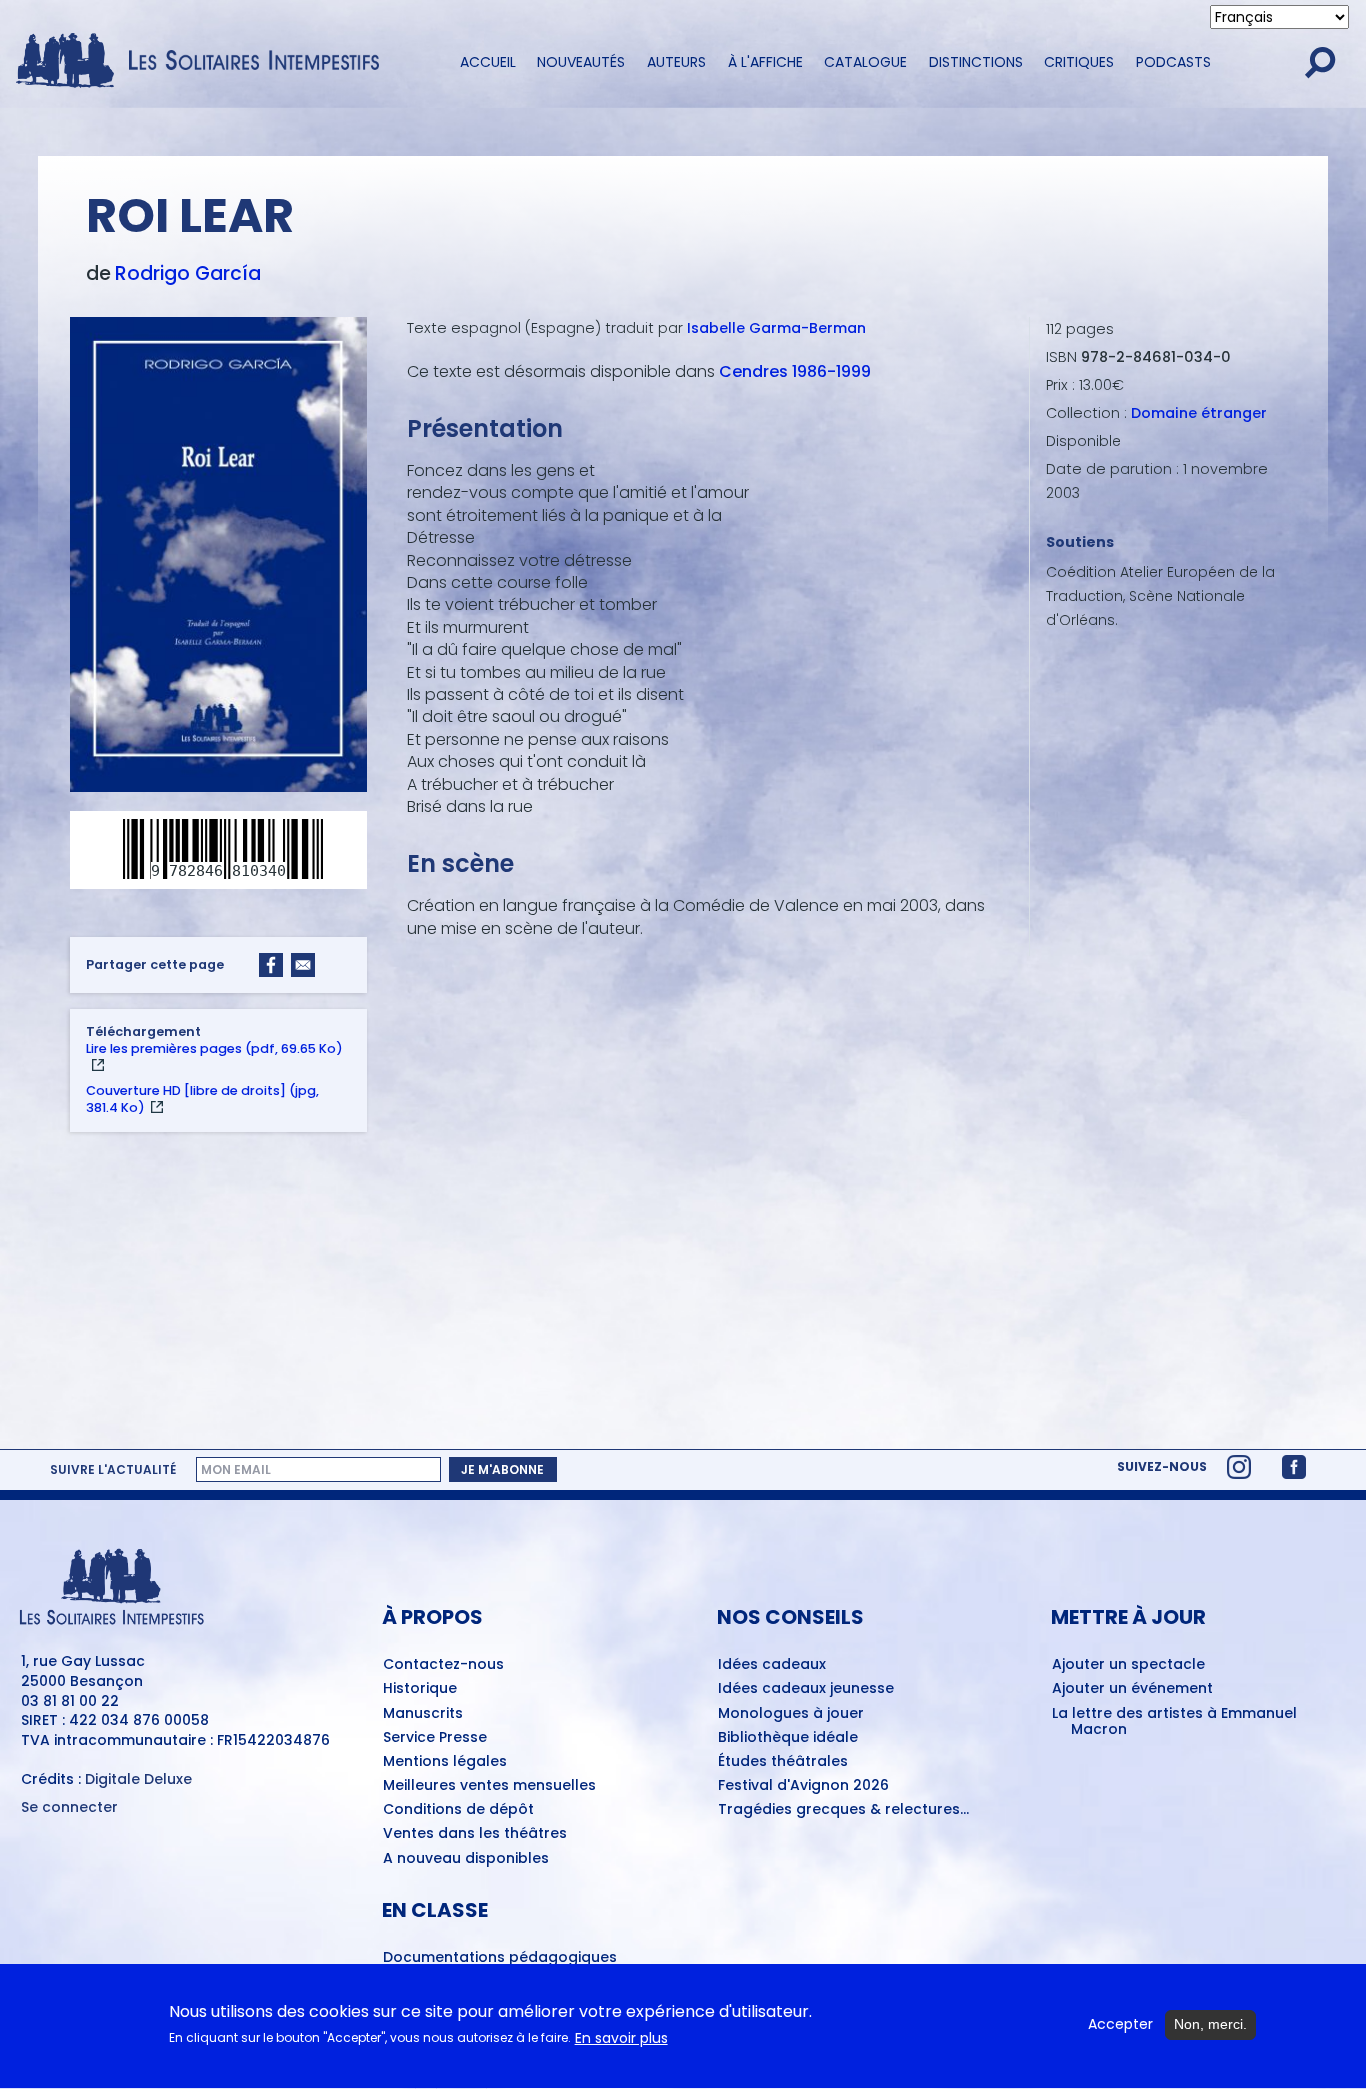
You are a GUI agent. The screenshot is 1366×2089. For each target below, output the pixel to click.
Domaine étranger (1199, 413)
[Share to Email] (303, 965)
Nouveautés (581, 62)
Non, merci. (1210, 2024)
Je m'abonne (502, 1469)
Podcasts (1173, 62)
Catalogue (865, 62)
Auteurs (676, 62)
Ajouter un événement (1132, 1689)
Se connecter (69, 1807)
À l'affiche (765, 62)
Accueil (488, 62)
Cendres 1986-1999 (795, 371)
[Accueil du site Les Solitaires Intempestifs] (205, 62)
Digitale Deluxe (138, 1779)
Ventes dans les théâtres (475, 1834)
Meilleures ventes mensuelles (489, 1786)
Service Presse (435, 1738)
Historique (420, 1689)
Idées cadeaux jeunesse (806, 1689)
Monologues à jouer (791, 1714)
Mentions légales (445, 1762)
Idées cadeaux (772, 1665)
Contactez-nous (443, 1665)
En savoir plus (621, 2038)
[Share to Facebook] (271, 965)
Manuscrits (423, 1714)
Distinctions (976, 62)
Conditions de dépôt (458, 1810)
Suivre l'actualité (113, 1470)
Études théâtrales (783, 1762)
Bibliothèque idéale (788, 1738)
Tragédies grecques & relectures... (843, 1810)
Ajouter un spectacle (1128, 1665)
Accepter (1120, 2024)
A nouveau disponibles (466, 1859)
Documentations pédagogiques (500, 1958)
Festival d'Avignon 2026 (803, 1786)
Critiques (1079, 62)
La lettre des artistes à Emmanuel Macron (1174, 1722)
